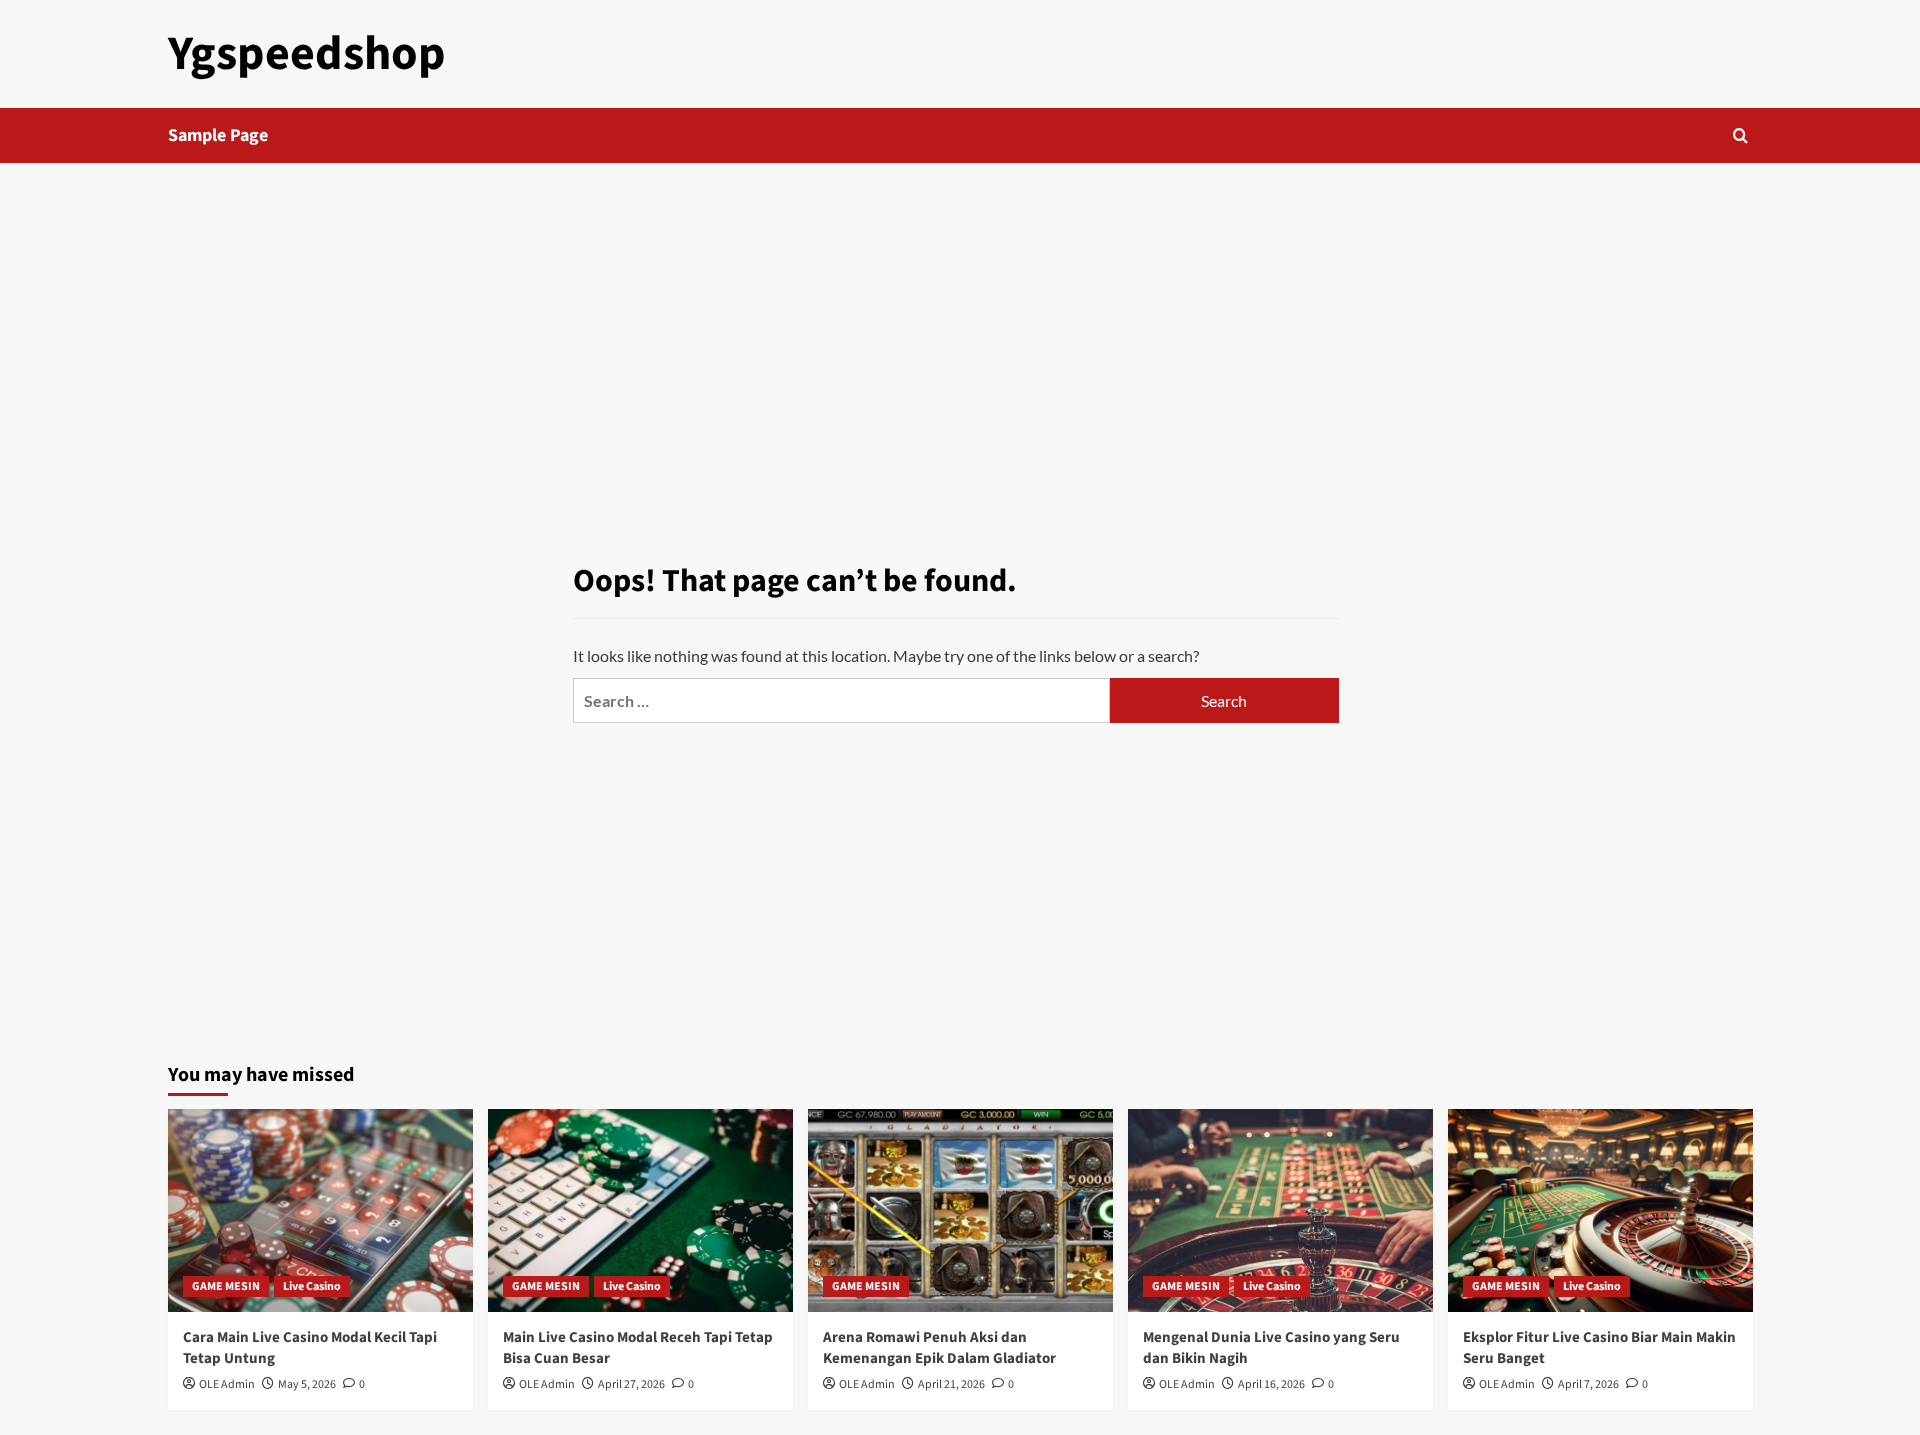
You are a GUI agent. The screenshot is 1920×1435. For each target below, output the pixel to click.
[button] (1740, 135)
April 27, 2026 (631, 1384)
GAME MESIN (226, 1286)
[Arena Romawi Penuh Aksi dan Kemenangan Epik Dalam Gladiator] (960, 1210)
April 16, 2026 (1271, 1384)
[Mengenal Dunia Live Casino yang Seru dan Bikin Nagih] (1280, 1210)
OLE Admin (227, 1384)
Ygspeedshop (307, 54)
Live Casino (312, 1286)
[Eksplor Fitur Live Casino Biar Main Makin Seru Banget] (1600, 1210)
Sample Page (218, 135)
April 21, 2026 (951, 1384)
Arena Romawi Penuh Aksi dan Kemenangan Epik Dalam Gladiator (939, 1348)
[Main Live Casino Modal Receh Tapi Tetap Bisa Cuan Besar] (640, 1210)
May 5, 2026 (307, 1384)
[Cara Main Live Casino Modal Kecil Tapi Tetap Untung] (320, 1210)
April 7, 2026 (1588, 1384)
